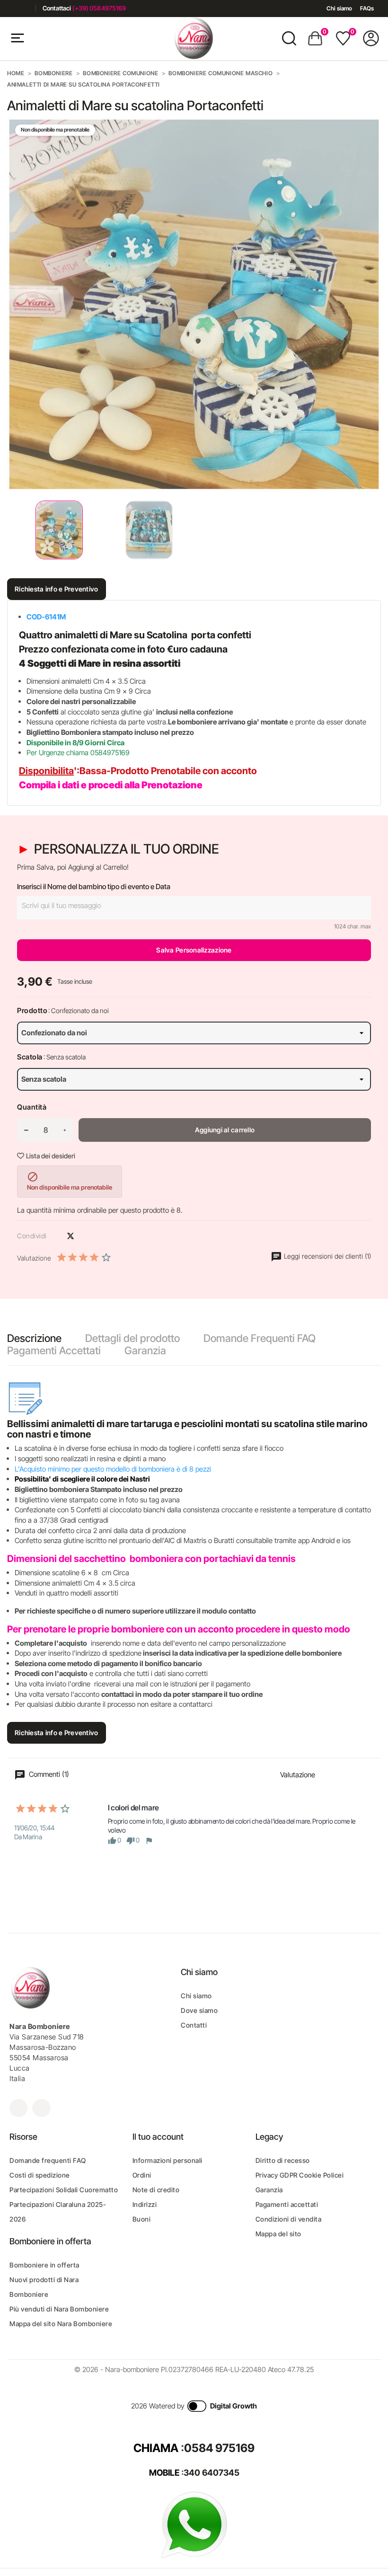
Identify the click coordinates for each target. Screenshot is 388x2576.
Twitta (71, 1236)
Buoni (142, 2219)
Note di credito (156, 2190)
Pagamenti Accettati (54, 1350)
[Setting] (371, 38)
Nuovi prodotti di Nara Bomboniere (44, 2287)
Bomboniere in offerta (44, 2265)
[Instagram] (25, 8)
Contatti (194, 2025)
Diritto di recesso (283, 2160)
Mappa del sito (278, 2234)
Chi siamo (339, 8)
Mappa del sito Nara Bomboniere (61, 2324)
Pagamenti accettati (287, 2204)
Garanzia (145, 1350)
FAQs (367, 8)
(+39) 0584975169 (99, 8)
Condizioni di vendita (289, 2219)
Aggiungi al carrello (225, 1130)
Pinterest (87, 1236)
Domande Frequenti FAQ (260, 1338)
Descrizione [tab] (34, 1338)
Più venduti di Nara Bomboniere (59, 2309)
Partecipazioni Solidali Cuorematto (64, 2190)
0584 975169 (219, 2448)
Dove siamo (199, 2010)
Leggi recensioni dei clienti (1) (326, 1256)
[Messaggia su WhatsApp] (194, 2524)
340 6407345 (212, 2473)
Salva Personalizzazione (194, 950)
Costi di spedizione (40, 2175)
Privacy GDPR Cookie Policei (300, 2175)
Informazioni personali (168, 2160)
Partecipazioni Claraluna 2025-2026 (58, 2212)
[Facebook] (11, 8)
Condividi (54, 1236)
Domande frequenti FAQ (48, 2160)
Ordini (142, 2175)
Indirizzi (145, 2204)
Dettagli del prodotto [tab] (132, 1338)
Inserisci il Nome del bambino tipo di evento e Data (94, 887)
